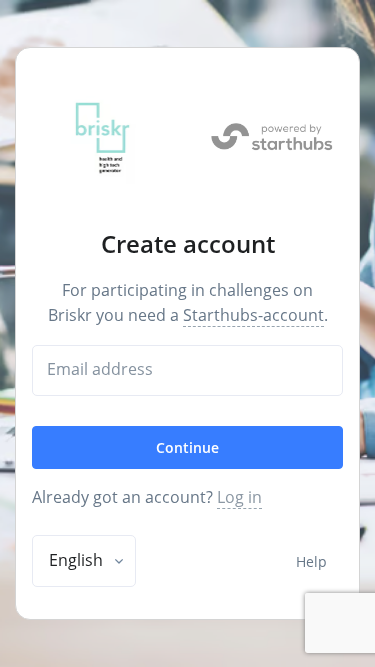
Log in (239, 497)
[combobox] (84, 561)
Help (311, 561)
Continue (187, 447)
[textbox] (76, 560)
